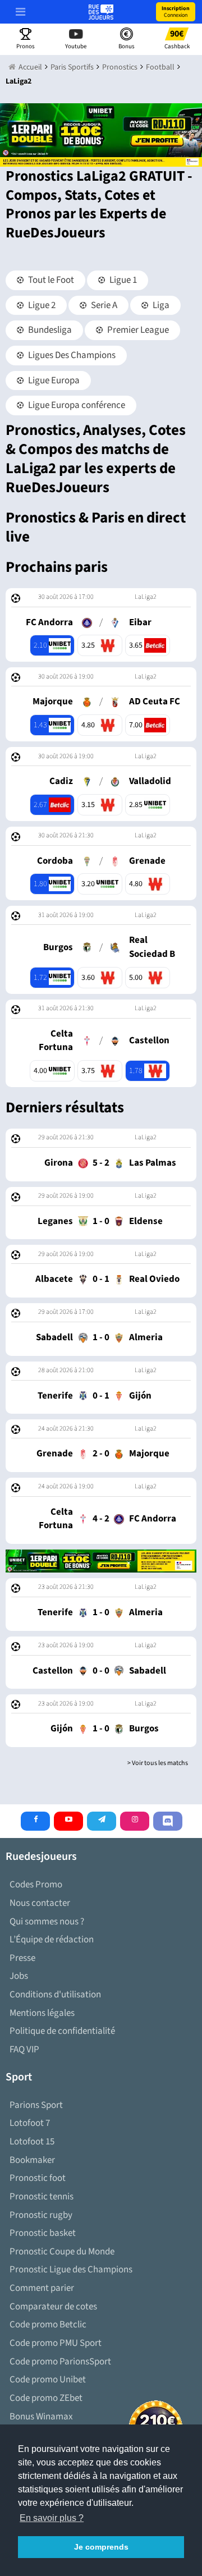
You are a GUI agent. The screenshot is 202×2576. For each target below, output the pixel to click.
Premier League (137, 330)
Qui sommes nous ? (47, 1922)
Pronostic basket (43, 2233)
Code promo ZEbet (46, 2398)
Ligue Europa (53, 381)
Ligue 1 (122, 280)
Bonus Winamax (41, 2417)
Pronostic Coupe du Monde (62, 2252)
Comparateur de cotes (53, 2307)
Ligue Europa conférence (76, 405)
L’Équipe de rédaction (52, 1940)
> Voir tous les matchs (158, 1763)
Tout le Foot (50, 280)
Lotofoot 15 (32, 2142)
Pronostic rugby (41, 2215)
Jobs (19, 1976)
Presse (22, 1958)
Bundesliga (49, 330)
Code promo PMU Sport (56, 2343)
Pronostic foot (38, 2178)
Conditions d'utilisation (55, 1995)
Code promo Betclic (48, 2325)
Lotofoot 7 (30, 2123)
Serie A (103, 305)
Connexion (176, 12)
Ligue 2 (41, 305)
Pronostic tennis (42, 2197)
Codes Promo (36, 1885)
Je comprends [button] (101, 2547)
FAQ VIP (24, 2050)
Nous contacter (40, 1903)
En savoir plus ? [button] (52, 2518)
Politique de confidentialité (62, 2031)
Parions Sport (36, 2105)
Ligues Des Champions (71, 355)
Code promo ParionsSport (60, 2362)
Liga (160, 305)
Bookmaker (32, 2160)
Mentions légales (42, 2013)
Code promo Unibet (48, 2380)
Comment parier (42, 2288)
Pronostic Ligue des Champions (71, 2270)
